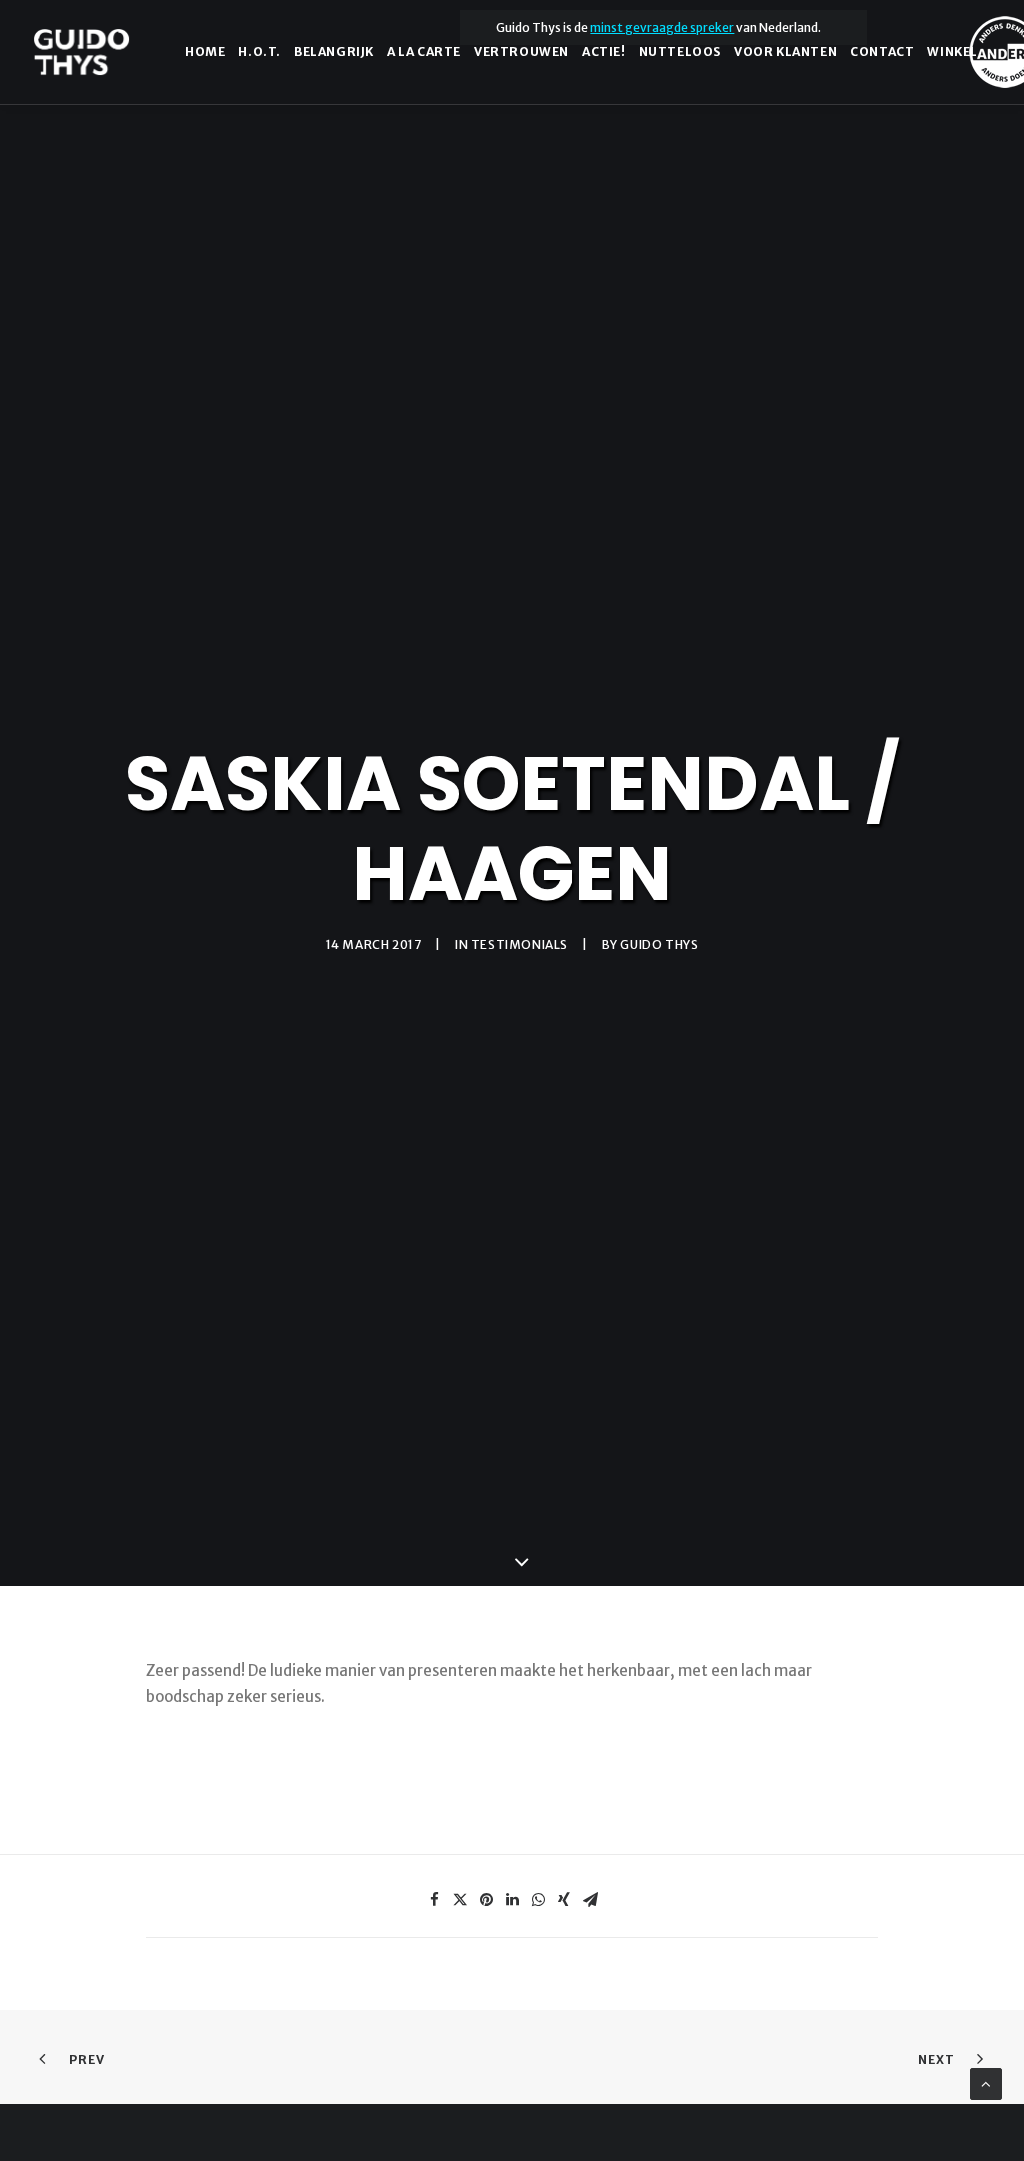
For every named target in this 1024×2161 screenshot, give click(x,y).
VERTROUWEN (521, 51)
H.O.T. (259, 51)
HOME (205, 51)
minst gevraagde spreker (662, 27)
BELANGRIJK (334, 51)
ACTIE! (604, 51)
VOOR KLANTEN (785, 51)
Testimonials (519, 944)
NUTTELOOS (680, 51)
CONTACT (882, 51)
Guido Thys (659, 944)
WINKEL (952, 51)
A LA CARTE (424, 51)
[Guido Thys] (81, 52)
